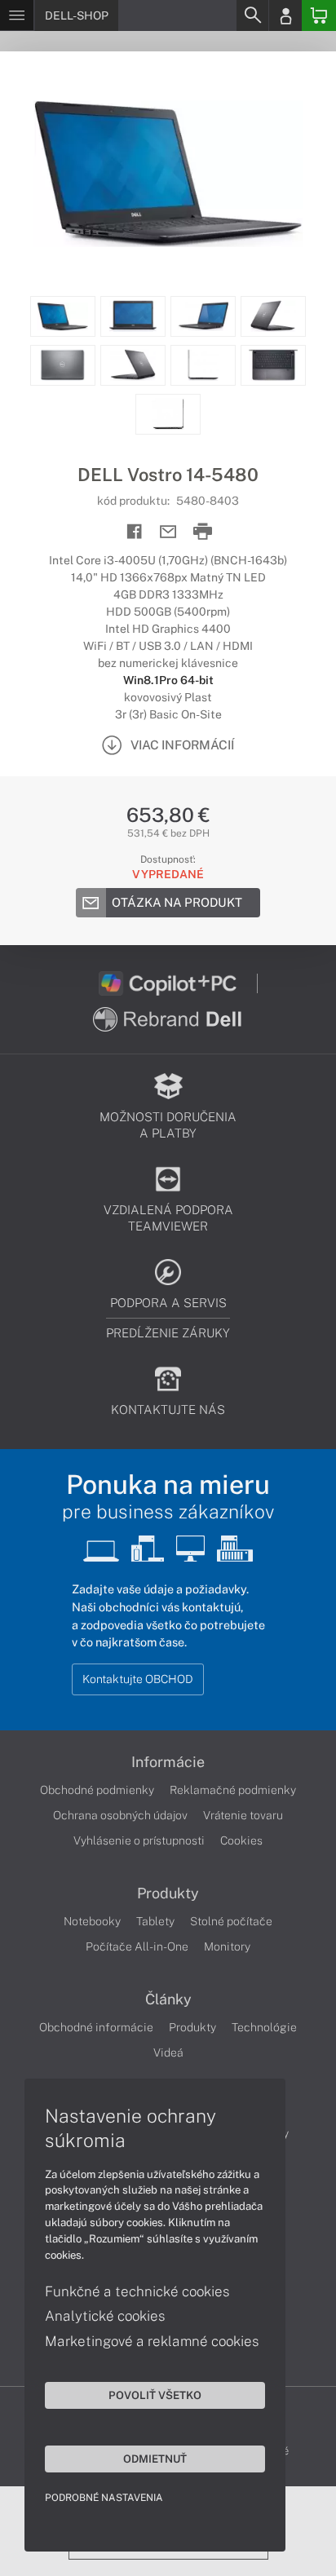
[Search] (252, 15)
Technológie (264, 2027)
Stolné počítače (231, 1921)
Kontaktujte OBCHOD (138, 1679)
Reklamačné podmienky (233, 1790)
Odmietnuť (155, 2459)
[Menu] (17, 15)
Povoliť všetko (155, 2395)
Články (168, 1999)
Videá (168, 2052)
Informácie (168, 1762)
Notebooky (92, 1921)
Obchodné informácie (96, 2027)
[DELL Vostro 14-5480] (168, 174)
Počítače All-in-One (137, 1946)
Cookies (241, 1840)
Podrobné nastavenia (104, 2498)
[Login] (285, 15)
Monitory (227, 1946)
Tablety (155, 1921)
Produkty (168, 1893)
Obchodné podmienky (97, 1790)
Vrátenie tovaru (243, 1815)
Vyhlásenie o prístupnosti (139, 1840)
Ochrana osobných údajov (120, 1815)
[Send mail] (168, 532)
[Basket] (319, 15)
